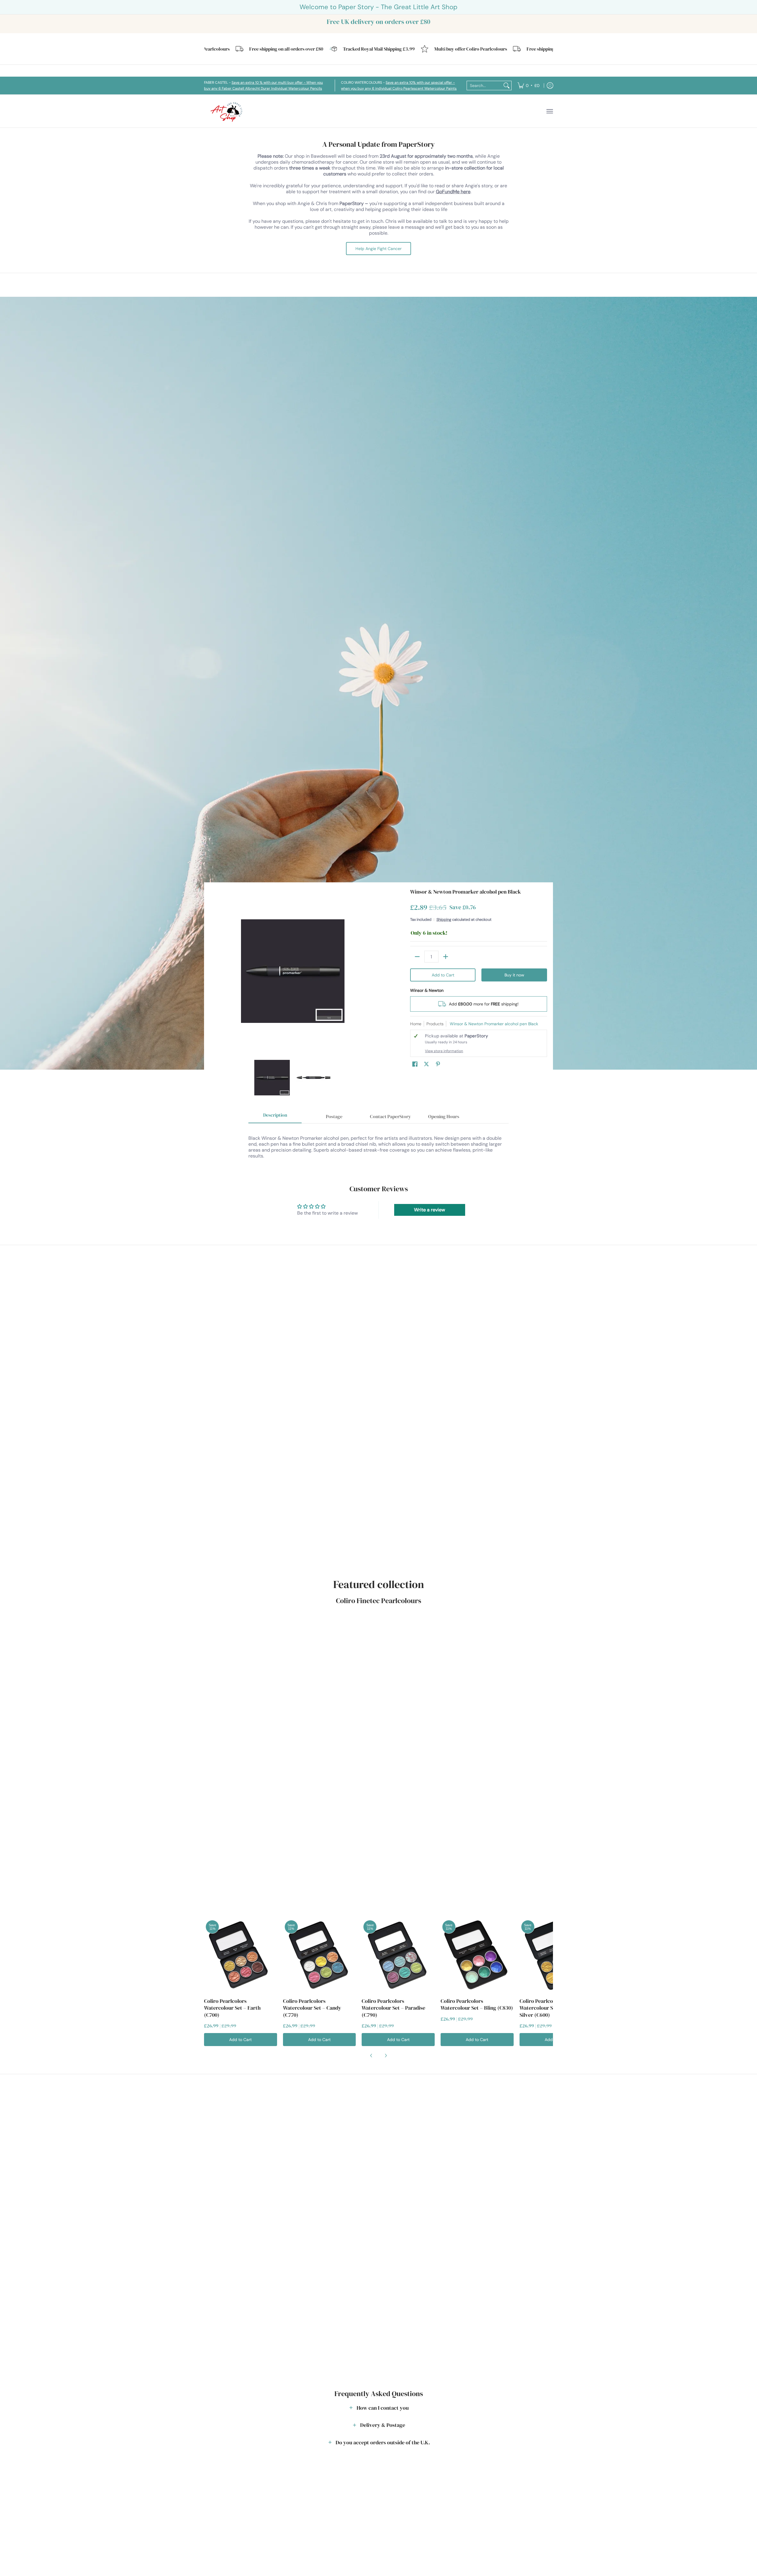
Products (435, 1024)
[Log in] (550, 86)
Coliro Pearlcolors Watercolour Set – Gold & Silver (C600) (549, 2008)
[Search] (507, 86)
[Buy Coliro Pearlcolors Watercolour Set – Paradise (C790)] (398, 1955)
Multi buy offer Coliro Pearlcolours (399, 49)
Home (416, 1024)
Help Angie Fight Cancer (378, 249)
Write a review (430, 1210)
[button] (415, 1064)
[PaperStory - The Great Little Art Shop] (228, 111)
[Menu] (549, 111)
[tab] (275, 1117)
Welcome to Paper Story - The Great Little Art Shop (378, 7)
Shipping (444, 919)
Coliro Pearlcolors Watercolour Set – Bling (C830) (477, 2004)
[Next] (371, 971)
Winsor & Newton (427, 990)
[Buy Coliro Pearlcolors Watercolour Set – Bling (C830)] (477, 1955)
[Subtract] (417, 957)
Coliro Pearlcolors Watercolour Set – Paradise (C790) (393, 2008)
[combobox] (484, 86)
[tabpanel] (378, 1144)
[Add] (446, 957)
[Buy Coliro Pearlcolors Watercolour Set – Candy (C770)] (320, 1955)
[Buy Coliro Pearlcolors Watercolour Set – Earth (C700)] (241, 1955)
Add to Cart (443, 975)
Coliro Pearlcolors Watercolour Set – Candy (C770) (312, 2008)
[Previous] (214, 971)
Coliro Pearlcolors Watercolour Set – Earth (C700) (232, 2008)
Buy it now (514, 975)
